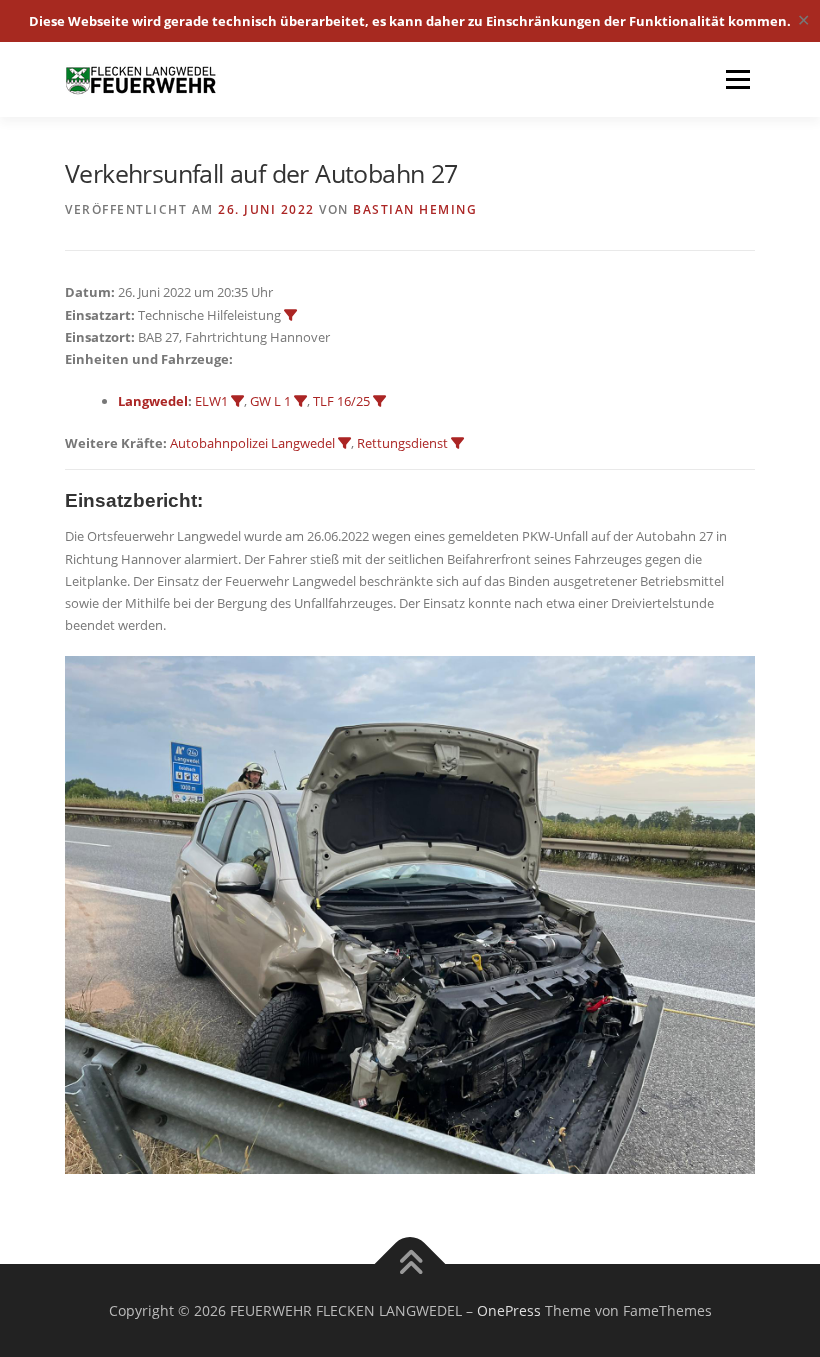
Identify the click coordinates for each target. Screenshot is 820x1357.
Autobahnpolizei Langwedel (252, 443)
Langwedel (153, 401)
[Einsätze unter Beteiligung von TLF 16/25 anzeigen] (379, 401)
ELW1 (211, 401)
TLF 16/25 (341, 401)
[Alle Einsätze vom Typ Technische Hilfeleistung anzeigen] (290, 315)
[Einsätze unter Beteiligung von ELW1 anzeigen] (237, 401)
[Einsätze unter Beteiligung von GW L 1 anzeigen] (300, 401)
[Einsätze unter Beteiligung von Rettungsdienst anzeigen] (457, 443)
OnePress (509, 1310)
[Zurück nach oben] (410, 1263)
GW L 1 (270, 401)
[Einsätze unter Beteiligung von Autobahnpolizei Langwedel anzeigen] (344, 443)
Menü (737, 79)
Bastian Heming (415, 209)
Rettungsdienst (402, 443)
